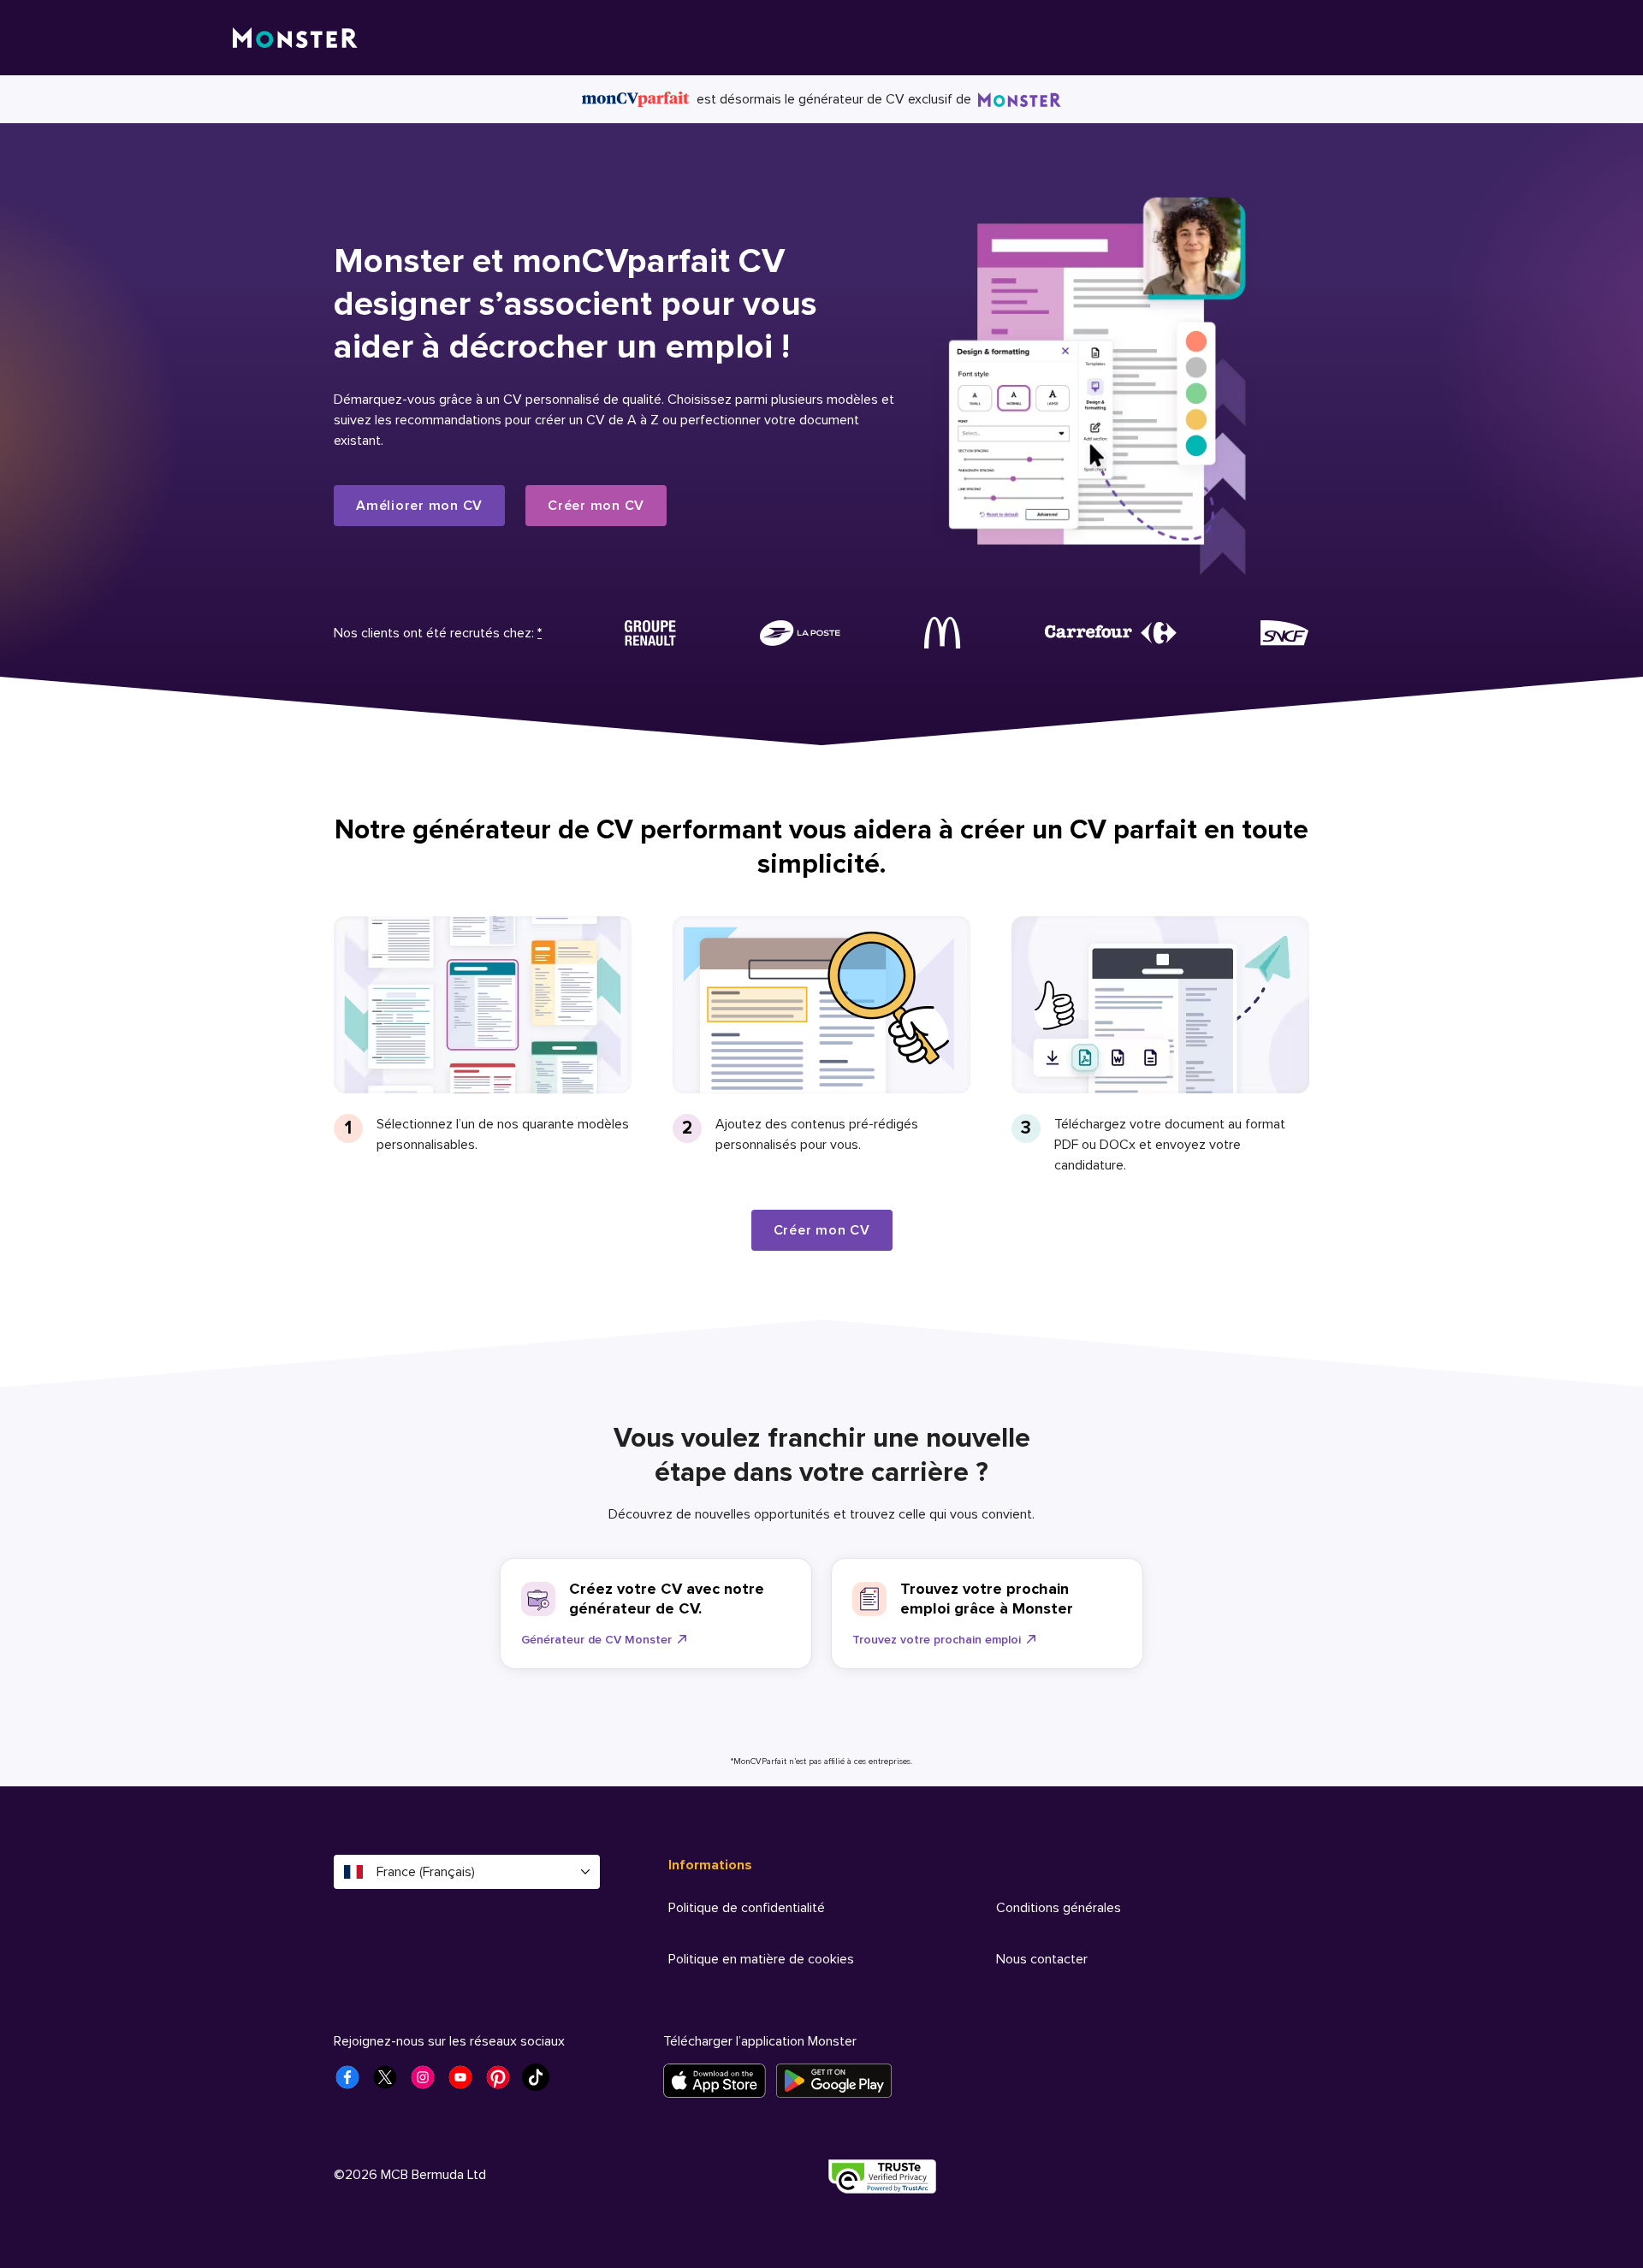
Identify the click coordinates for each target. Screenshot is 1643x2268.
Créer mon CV (596, 506)
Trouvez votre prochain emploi (937, 1640)
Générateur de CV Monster (596, 1640)
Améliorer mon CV (419, 506)
